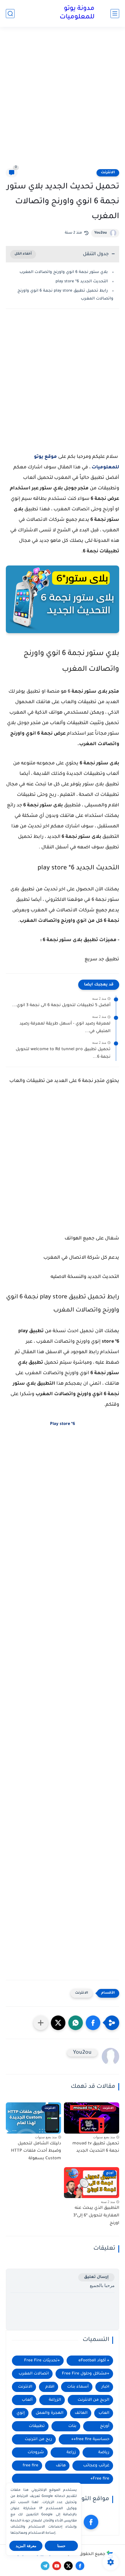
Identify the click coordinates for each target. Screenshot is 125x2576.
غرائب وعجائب (96, 2466)
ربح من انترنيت (38, 2439)
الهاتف (81, 2413)
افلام (50, 2387)
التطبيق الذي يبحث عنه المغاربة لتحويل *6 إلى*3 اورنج (96, 2216)
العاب (104, 2413)
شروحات (36, 2452)
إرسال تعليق (96, 2277)
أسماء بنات (78, 2387)
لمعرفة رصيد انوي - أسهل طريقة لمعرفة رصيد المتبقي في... (65, 1028)
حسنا (61, 2546)
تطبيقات (37, 2426)
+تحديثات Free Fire (42, 2361)
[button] (93, 2023)
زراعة (71, 2452)
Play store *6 (63, 1424)
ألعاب (27, 2400)
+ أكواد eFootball (94, 2361)
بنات (72, 2426)
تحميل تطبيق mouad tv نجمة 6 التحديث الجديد (96, 2148)
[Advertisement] (63, 101)
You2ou (101, 233)
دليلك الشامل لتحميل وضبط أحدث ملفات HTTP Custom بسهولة (36, 2151)
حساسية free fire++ (90, 2439)
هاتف (61, 2466)
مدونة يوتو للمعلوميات (77, 13)
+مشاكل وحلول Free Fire (86, 2374)
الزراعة (55, 2400)
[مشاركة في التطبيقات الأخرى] (41, 2023)
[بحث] (10, 14)
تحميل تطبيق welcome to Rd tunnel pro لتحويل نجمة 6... (63, 1053)
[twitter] (68, 2566)
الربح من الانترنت (93, 2400)
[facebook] (91, 2522)
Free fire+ (100, 2479)
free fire (31, 2466)
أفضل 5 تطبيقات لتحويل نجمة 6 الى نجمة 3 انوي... (61, 1006)
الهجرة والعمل (50, 2413)
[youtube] (57, 2566)
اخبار (105, 2387)
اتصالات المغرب (34, 2374)
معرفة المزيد (26, 2546)
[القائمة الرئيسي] (115, 14)
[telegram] (45, 2566)
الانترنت (108, 173)
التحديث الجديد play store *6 (81, 282)
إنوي (21, 2413)
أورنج (105, 2426)
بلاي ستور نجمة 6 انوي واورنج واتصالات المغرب (64, 272)
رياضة (104, 2452)
